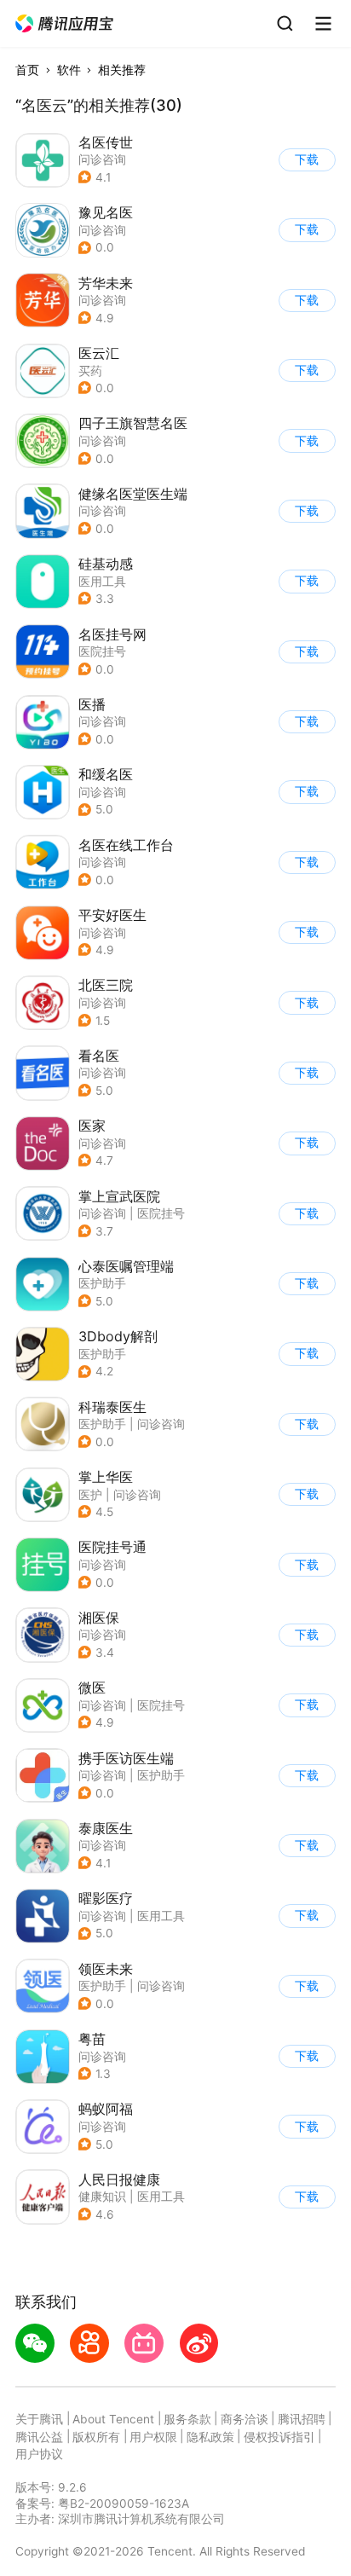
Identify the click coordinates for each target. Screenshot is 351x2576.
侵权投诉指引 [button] (279, 2437)
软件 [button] (69, 70)
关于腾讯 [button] (39, 2419)
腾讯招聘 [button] (302, 2419)
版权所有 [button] (96, 2437)
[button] (65, 24)
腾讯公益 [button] (39, 2437)
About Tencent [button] (113, 2419)
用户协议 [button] (39, 2454)
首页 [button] (27, 70)
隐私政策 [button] (210, 2437)
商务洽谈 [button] (245, 2419)
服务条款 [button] (187, 2419)
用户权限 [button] (153, 2437)
